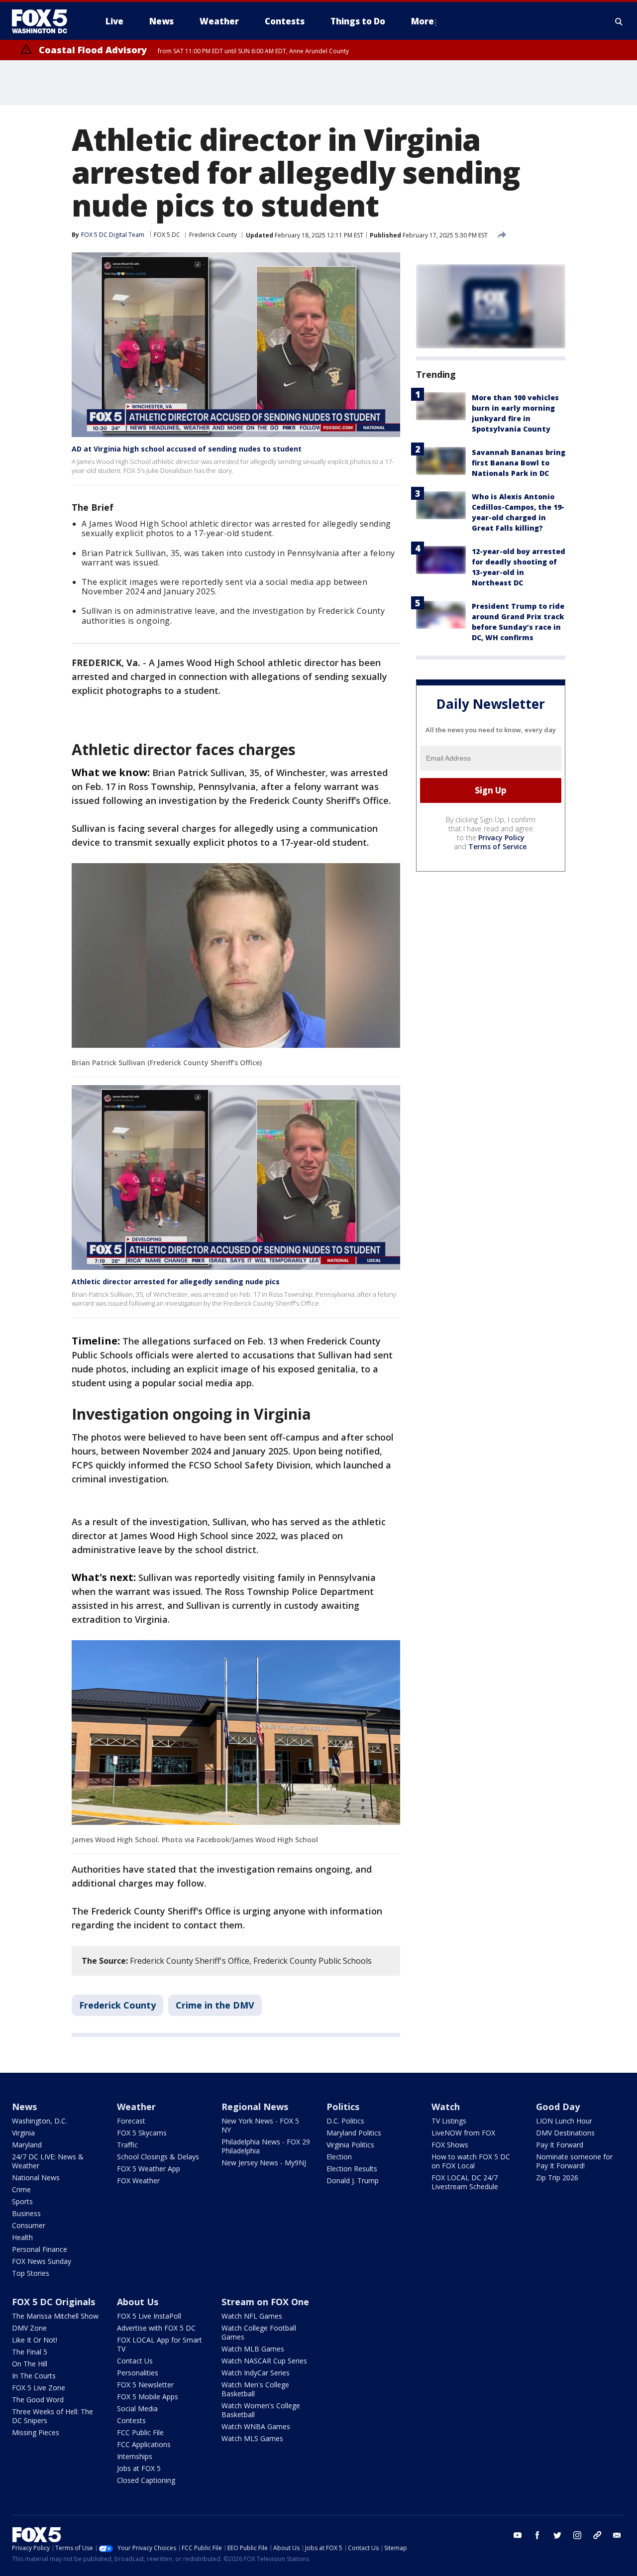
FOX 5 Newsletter (145, 2385)
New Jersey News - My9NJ (264, 2163)
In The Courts (34, 2376)
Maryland (27, 2145)
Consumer (29, 2225)
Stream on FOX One (265, 2302)
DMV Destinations (565, 2133)
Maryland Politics (354, 2133)
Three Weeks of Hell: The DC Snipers (53, 2416)
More (423, 21)
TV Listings (449, 2121)
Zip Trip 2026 (557, 2178)
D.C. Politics (345, 2121)
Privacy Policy (501, 838)
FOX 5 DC (167, 235)
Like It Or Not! (35, 2340)
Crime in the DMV (215, 2005)
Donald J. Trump (353, 2181)
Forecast (131, 2121)
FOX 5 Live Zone (39, 2388)
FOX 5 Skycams (142, 2133)
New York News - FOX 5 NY (260, 2125)
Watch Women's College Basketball (261, 2410)
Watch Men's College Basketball (255, 2389)
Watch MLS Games (252, 2438)
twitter (557, 2535)
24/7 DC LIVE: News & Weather (48, 2161)
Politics (343, 2107)
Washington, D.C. (40, 2121)
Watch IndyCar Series (256, 2373)
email (617, 2535)
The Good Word (38, 2400)
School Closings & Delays (158, 2157)
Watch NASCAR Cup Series (264, 2361)
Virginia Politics (350, 2145)
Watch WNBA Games (256, 2426)
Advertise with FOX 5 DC (156, 2328)
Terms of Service (497, 846)
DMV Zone (29, 2328)
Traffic (127, 2145)
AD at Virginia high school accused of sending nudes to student (187, 449)
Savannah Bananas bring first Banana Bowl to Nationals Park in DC (519, 463)
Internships (135, 2456)
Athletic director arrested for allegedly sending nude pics (176, 1282)
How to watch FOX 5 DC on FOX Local (471, 2161)
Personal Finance (40, 2249)
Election (339, 2157)
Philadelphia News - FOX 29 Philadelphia (266, 2146)
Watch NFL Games (252, 2316)
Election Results (352, 2169)
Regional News (255, 2107)
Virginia (23, 2133)
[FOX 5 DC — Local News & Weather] (45, 21)
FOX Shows (450, 2145)
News (24, 2107)
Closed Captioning (146, 2480)
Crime (21, 2189)
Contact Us (135, 2361)
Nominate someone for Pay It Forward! (574, 2161)
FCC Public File (140, 2432)
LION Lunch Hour (564, 2121)
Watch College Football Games (259, 2332)
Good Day (558, 2107)
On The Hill (30, 2364)
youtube (518, 2535)
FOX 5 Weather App (149, 2169)
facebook (537, 2535)
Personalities (138, 2373)
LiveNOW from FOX (463, 2133)
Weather (136, 2107)
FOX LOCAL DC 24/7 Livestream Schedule (465, 2182)
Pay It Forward (560, 2145)
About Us (138, 2302)
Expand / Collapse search (619, 21)
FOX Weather (138, 2181)
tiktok (597, 2535)
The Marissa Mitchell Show (55, 2316)
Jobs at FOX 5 (139, 2468)
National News (36, 2178)
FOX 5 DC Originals (53, 2302)
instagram (577, 2535)
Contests (131, 2420)
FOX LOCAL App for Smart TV (159, 2344)
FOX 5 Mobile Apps (148, 2397)
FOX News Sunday (42, 2261)
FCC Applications (144, 2444)
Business (26, 2213)
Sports (22, 2201)
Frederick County (213, 235)
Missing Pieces (36, 2432)
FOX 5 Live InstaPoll (149, 2316)
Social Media (137, 2408)
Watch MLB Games (253, 2349)
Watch (446, 2107)
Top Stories (31, 2273)
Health (22, 2237)
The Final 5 (30, 2352)
